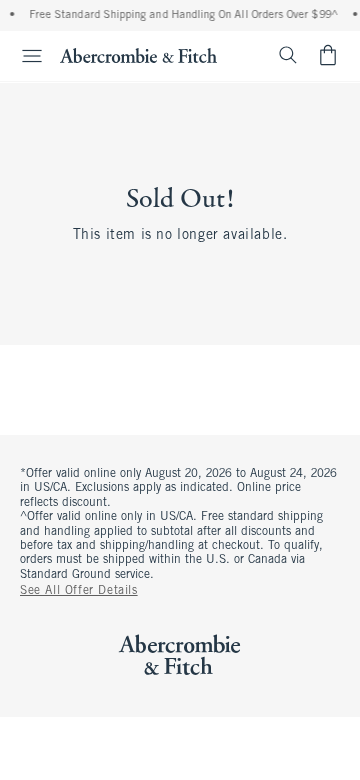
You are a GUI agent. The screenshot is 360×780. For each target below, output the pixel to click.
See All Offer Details (79, 591)
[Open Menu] (24, 56)
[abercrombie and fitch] (138, 55)
